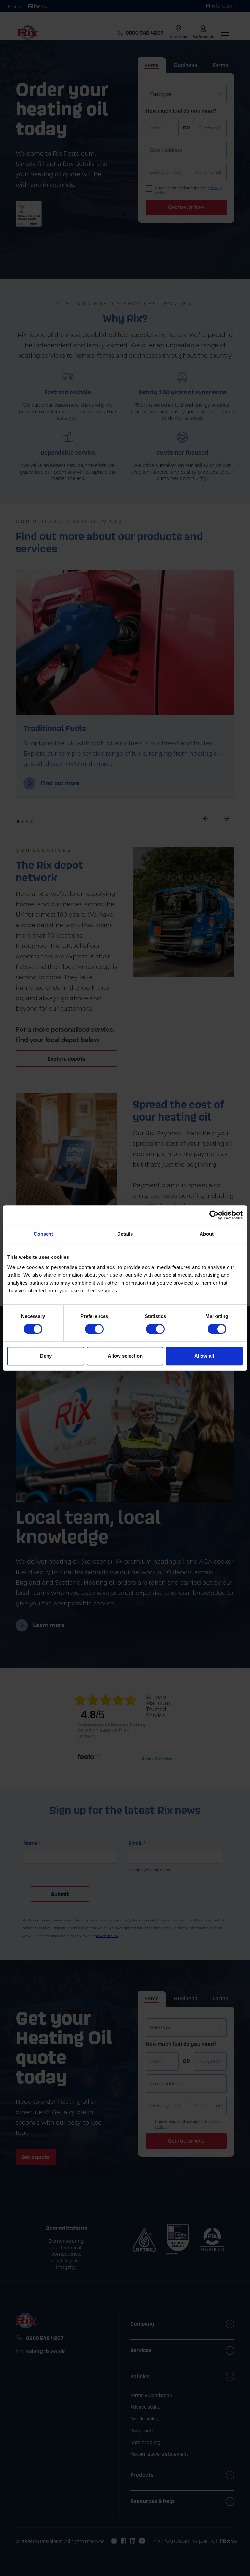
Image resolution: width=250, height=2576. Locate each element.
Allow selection (125, 1356)
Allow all (204, 1356)
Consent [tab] (43, 1234)
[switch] (94, 1329)
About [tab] (207, 1234)
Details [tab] (125, 1234)
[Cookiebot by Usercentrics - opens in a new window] (214, 1215)
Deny (46, 1356)
